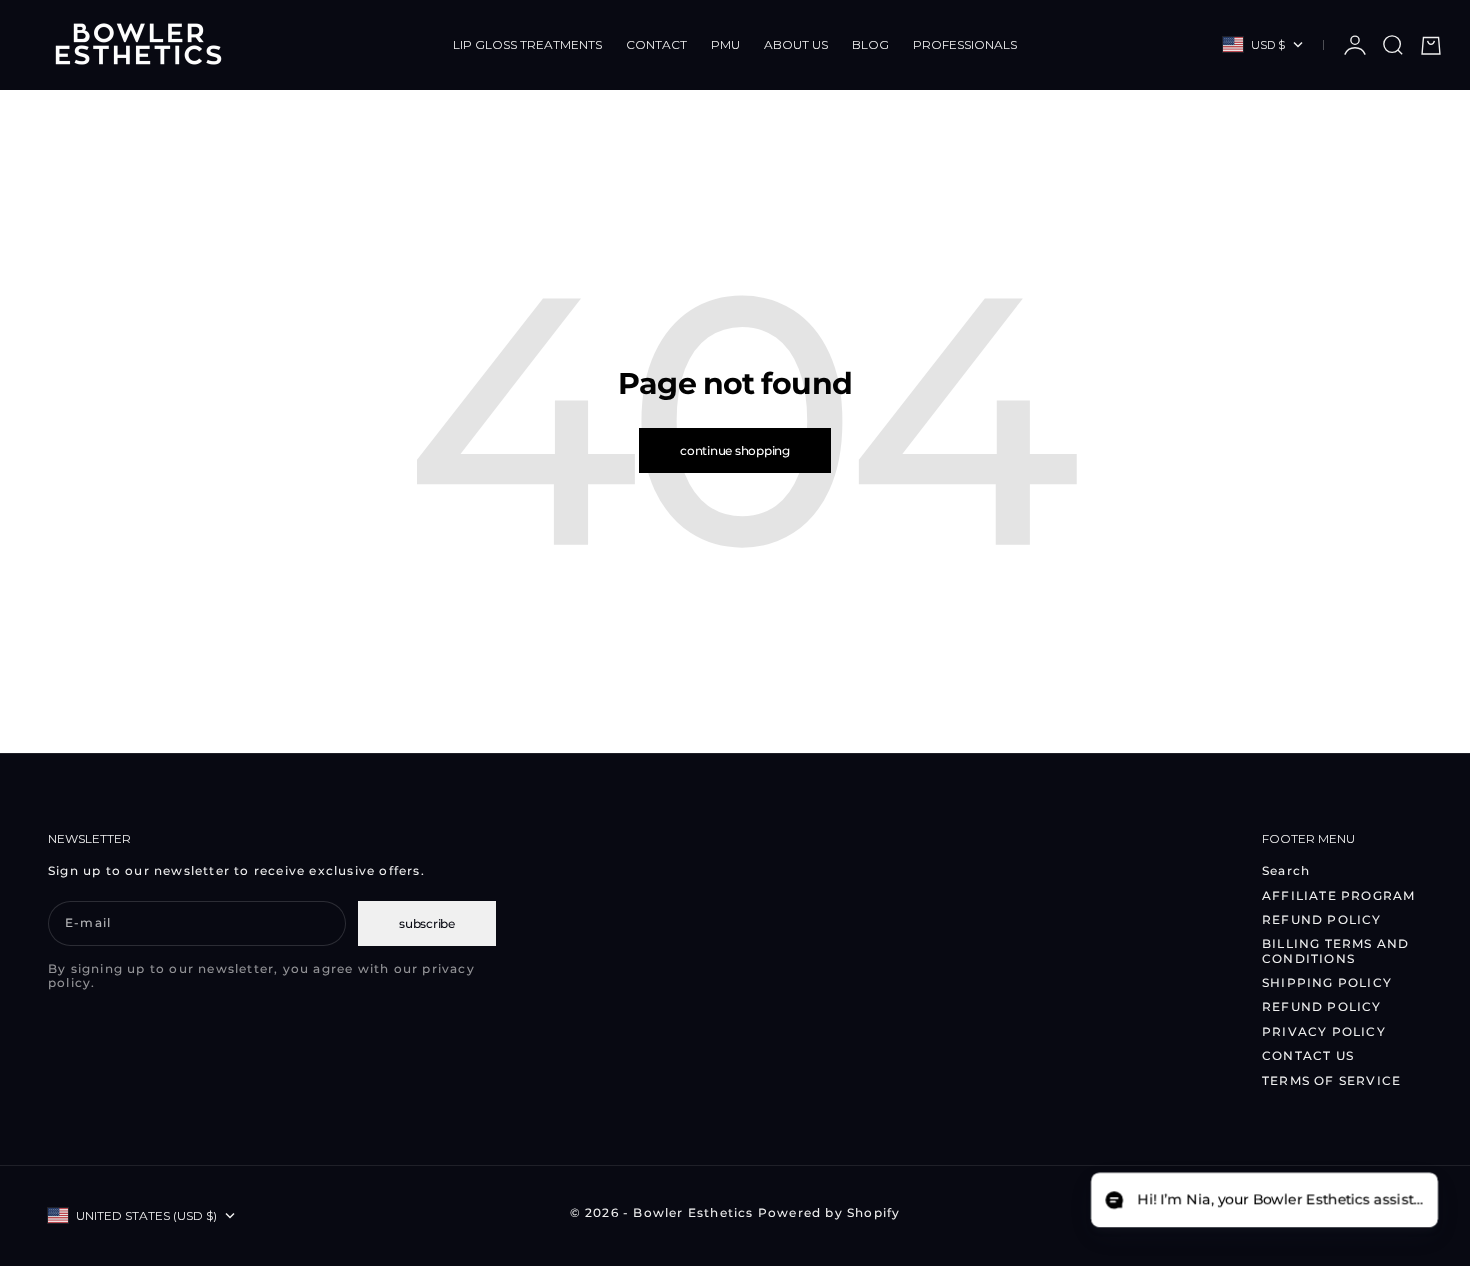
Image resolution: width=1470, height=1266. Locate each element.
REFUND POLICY (1322, 919)
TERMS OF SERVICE (1331, 1080)
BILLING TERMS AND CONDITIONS (1335, 950)
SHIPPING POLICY (1327, 982)
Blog (870, 44)
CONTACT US (1308, 1055)
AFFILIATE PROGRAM (1338, 895)
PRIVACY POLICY (1324, 1031)
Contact (656, 44)
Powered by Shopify (829, 1212)
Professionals (965, 44)
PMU (725, 44)
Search (1286, 870)
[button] (1264, 1200)
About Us (796, 44)
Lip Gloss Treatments (527, 44)
